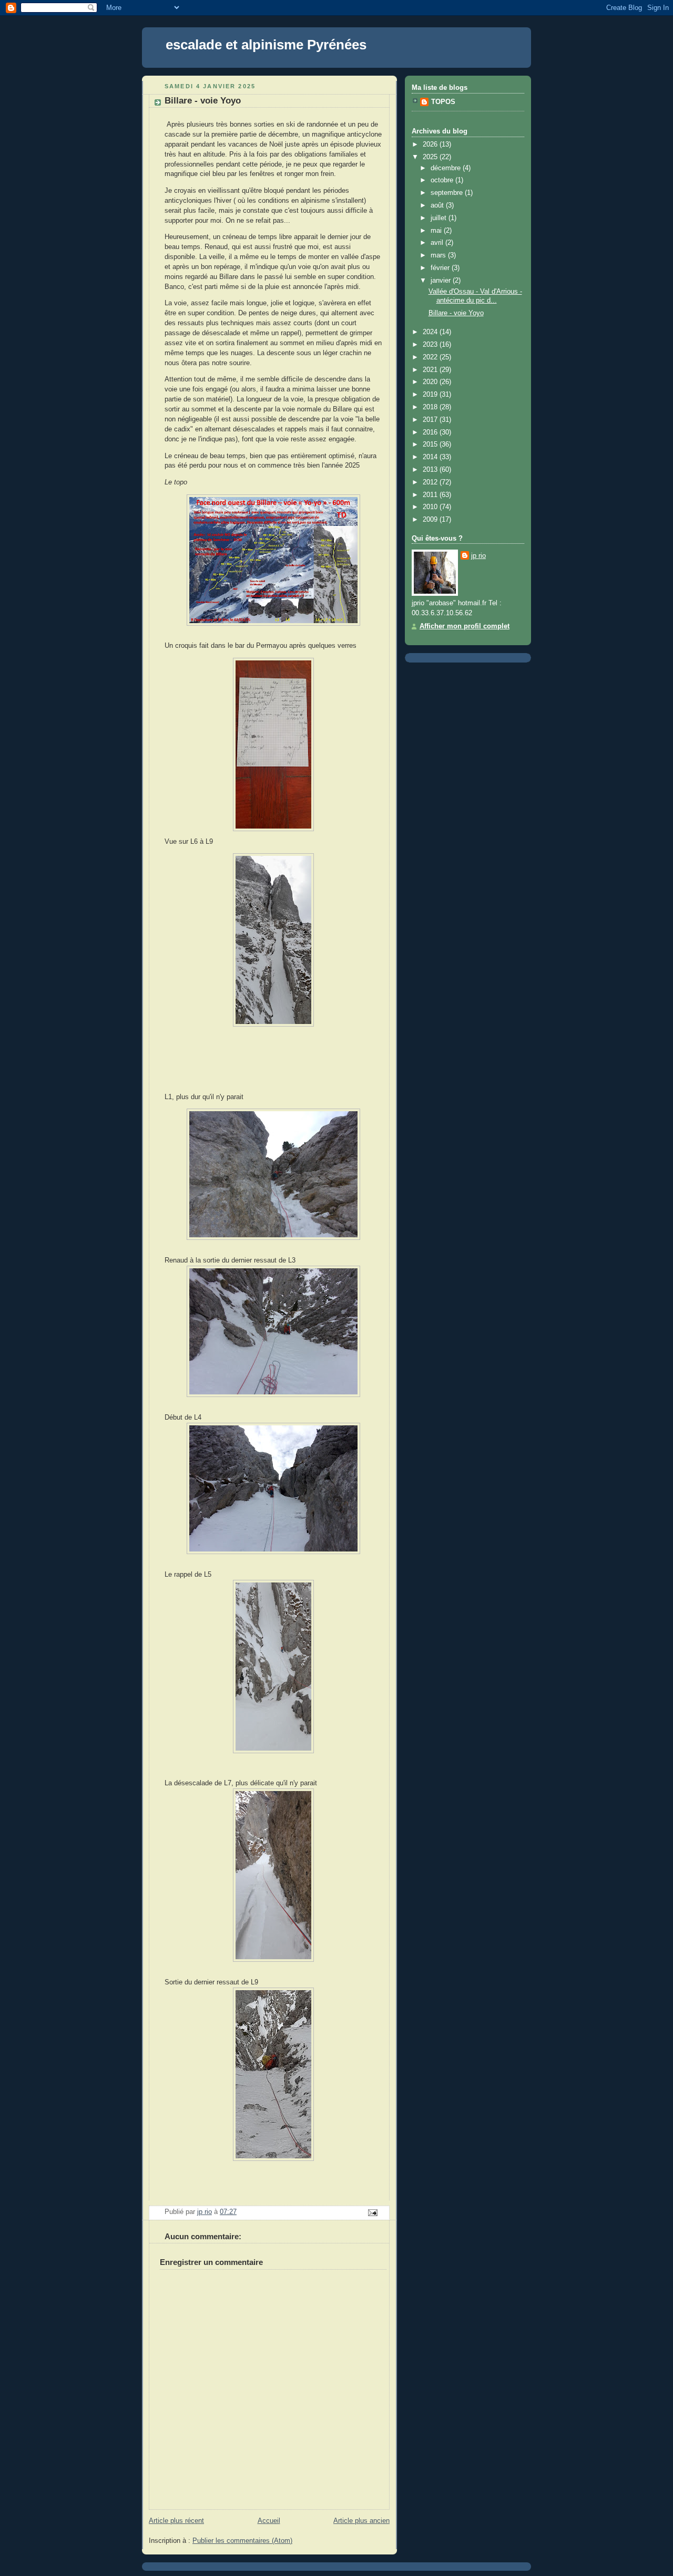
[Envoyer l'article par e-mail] (372, 2212)
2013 (431, 470)
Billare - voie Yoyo (456, 313)
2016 (431, 432)
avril (438, 243)
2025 (431, 157)
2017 (431, 420)
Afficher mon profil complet (465, 626)
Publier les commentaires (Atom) (242, 2541)
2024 (431, 332)
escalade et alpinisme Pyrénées (266, 45)
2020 (431, 382)
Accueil (269, 2521)
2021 (431, 370)
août (438, 205)
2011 (431, 495)
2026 (431, 144)
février (441, 268)
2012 (431, 482)
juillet (440, 218)
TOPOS (443, 102)
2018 (431, 407)
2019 (431, 395)
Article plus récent (176, 2521)
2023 (431, 345)
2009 (431, 520)
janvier (442, 281)
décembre (447, 168)
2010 (431, 507)
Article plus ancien (361, 2521)
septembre (448, 193)
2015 (431, 444)
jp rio (478, 556)
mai (437, 231)
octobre (443, 180)
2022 (431, 357)
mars (439, 255)
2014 (431, 457)
